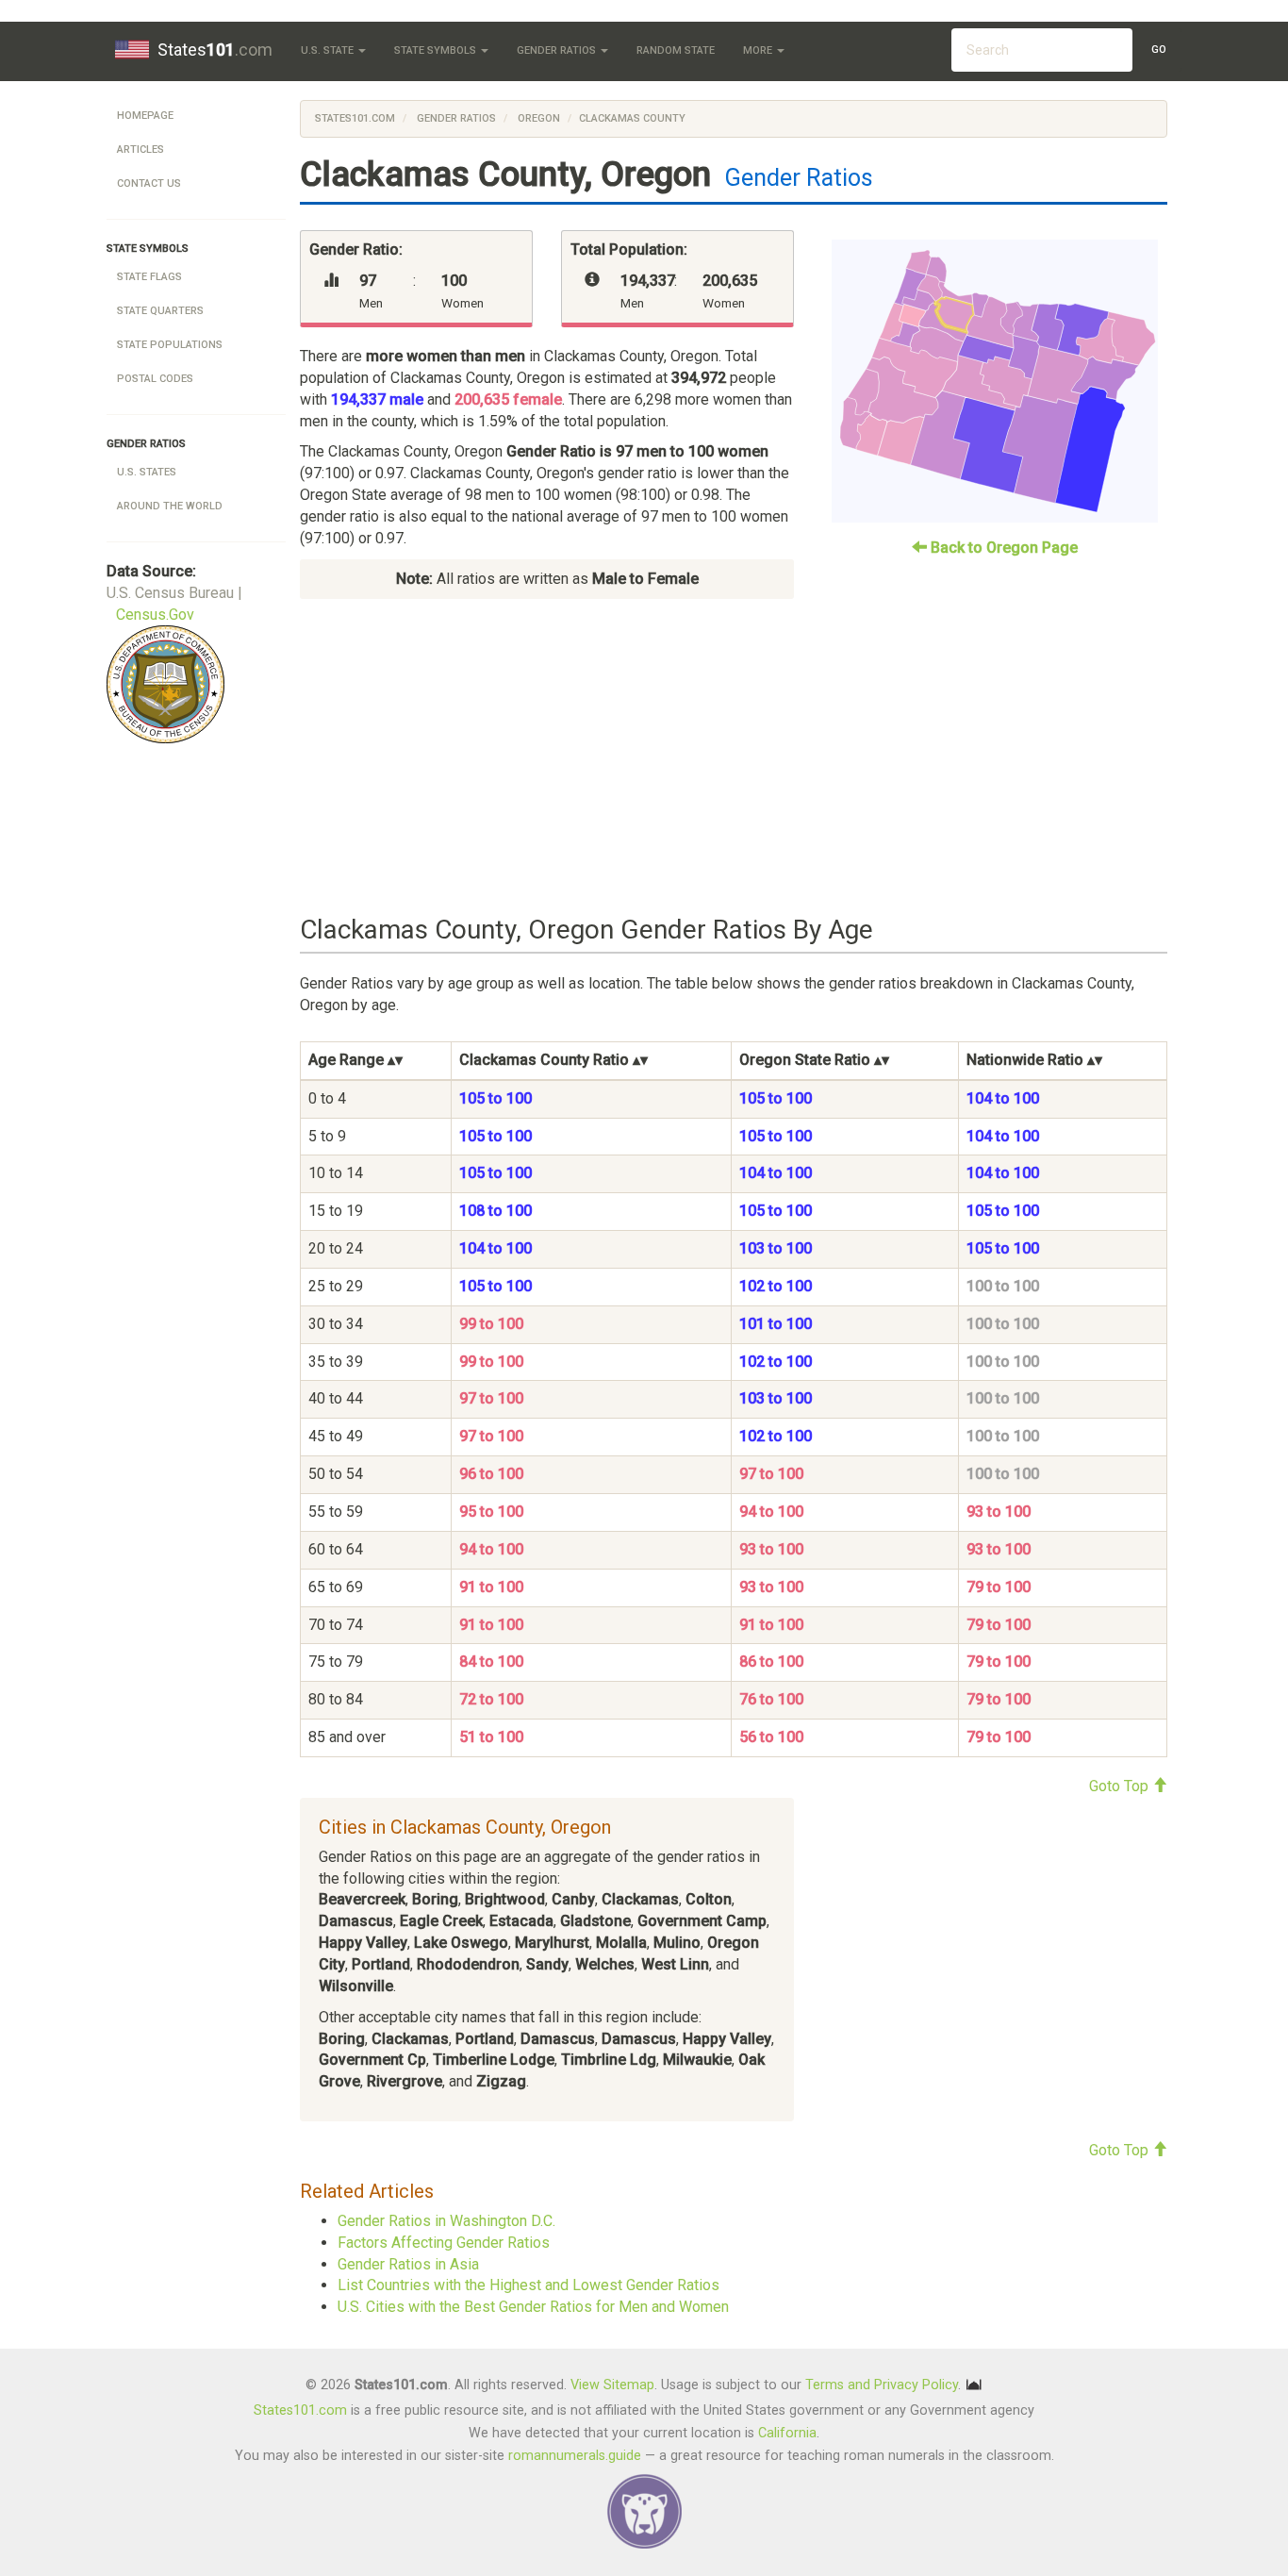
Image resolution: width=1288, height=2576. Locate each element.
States (215, 50)
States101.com (355, 118)
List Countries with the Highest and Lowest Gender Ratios (528, 2285)
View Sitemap (612, 2384)
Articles (140, 150)
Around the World (170, 506)
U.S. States (147, 472)
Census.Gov (155, 615)
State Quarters (160, 311)
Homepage (145, 116)
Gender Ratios (558, 50)
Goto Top (1121, 1786)
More (759, 50)
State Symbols (437, 50)
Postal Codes (155, 379)
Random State (676, 50)
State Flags (149, 277)
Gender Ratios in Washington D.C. (446, 2221)
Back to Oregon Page (1002, 548)
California (787, 2433)
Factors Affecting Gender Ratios (444, 2243)
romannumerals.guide (575, 2456)
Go (1159, 50)
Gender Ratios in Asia (408, 2264)
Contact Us (149, 183)
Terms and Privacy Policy (882, 2384)
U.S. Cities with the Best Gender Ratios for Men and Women (533, 2307)
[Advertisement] (734, 757)
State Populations (170, 345)
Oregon (537, 118)
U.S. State (329, 50)
